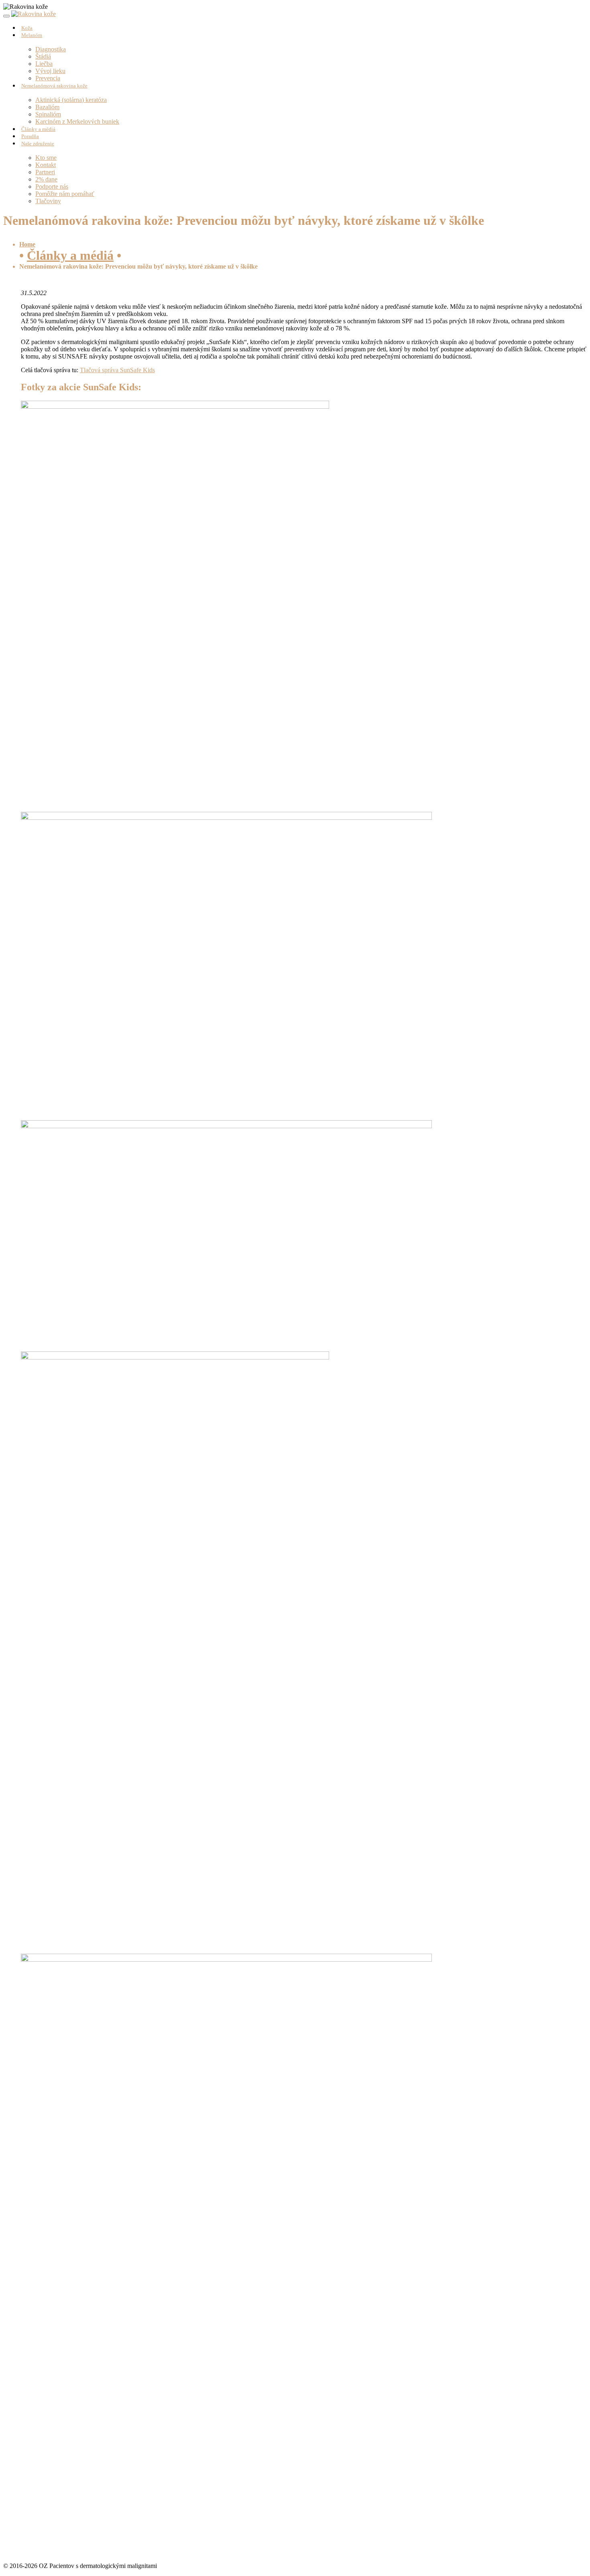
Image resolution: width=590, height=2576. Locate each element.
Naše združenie (38, 144)
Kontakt (46, 165)
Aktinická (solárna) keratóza (71, 100)
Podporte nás (52, 186)
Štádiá (43, 56)
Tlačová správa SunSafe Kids (117, 370)
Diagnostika (51, 49)
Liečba (44, 64)
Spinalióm (48, 114)
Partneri (45, 172)
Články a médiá (70, 255)
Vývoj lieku (50, 71)
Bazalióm (47, 107)
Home (27, 244)
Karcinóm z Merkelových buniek (77, 121)
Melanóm (32, 35)
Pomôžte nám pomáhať (65, 194)
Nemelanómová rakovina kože (54, 86)
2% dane (46, 179)
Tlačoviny (48, 201)
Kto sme (46, 158)
